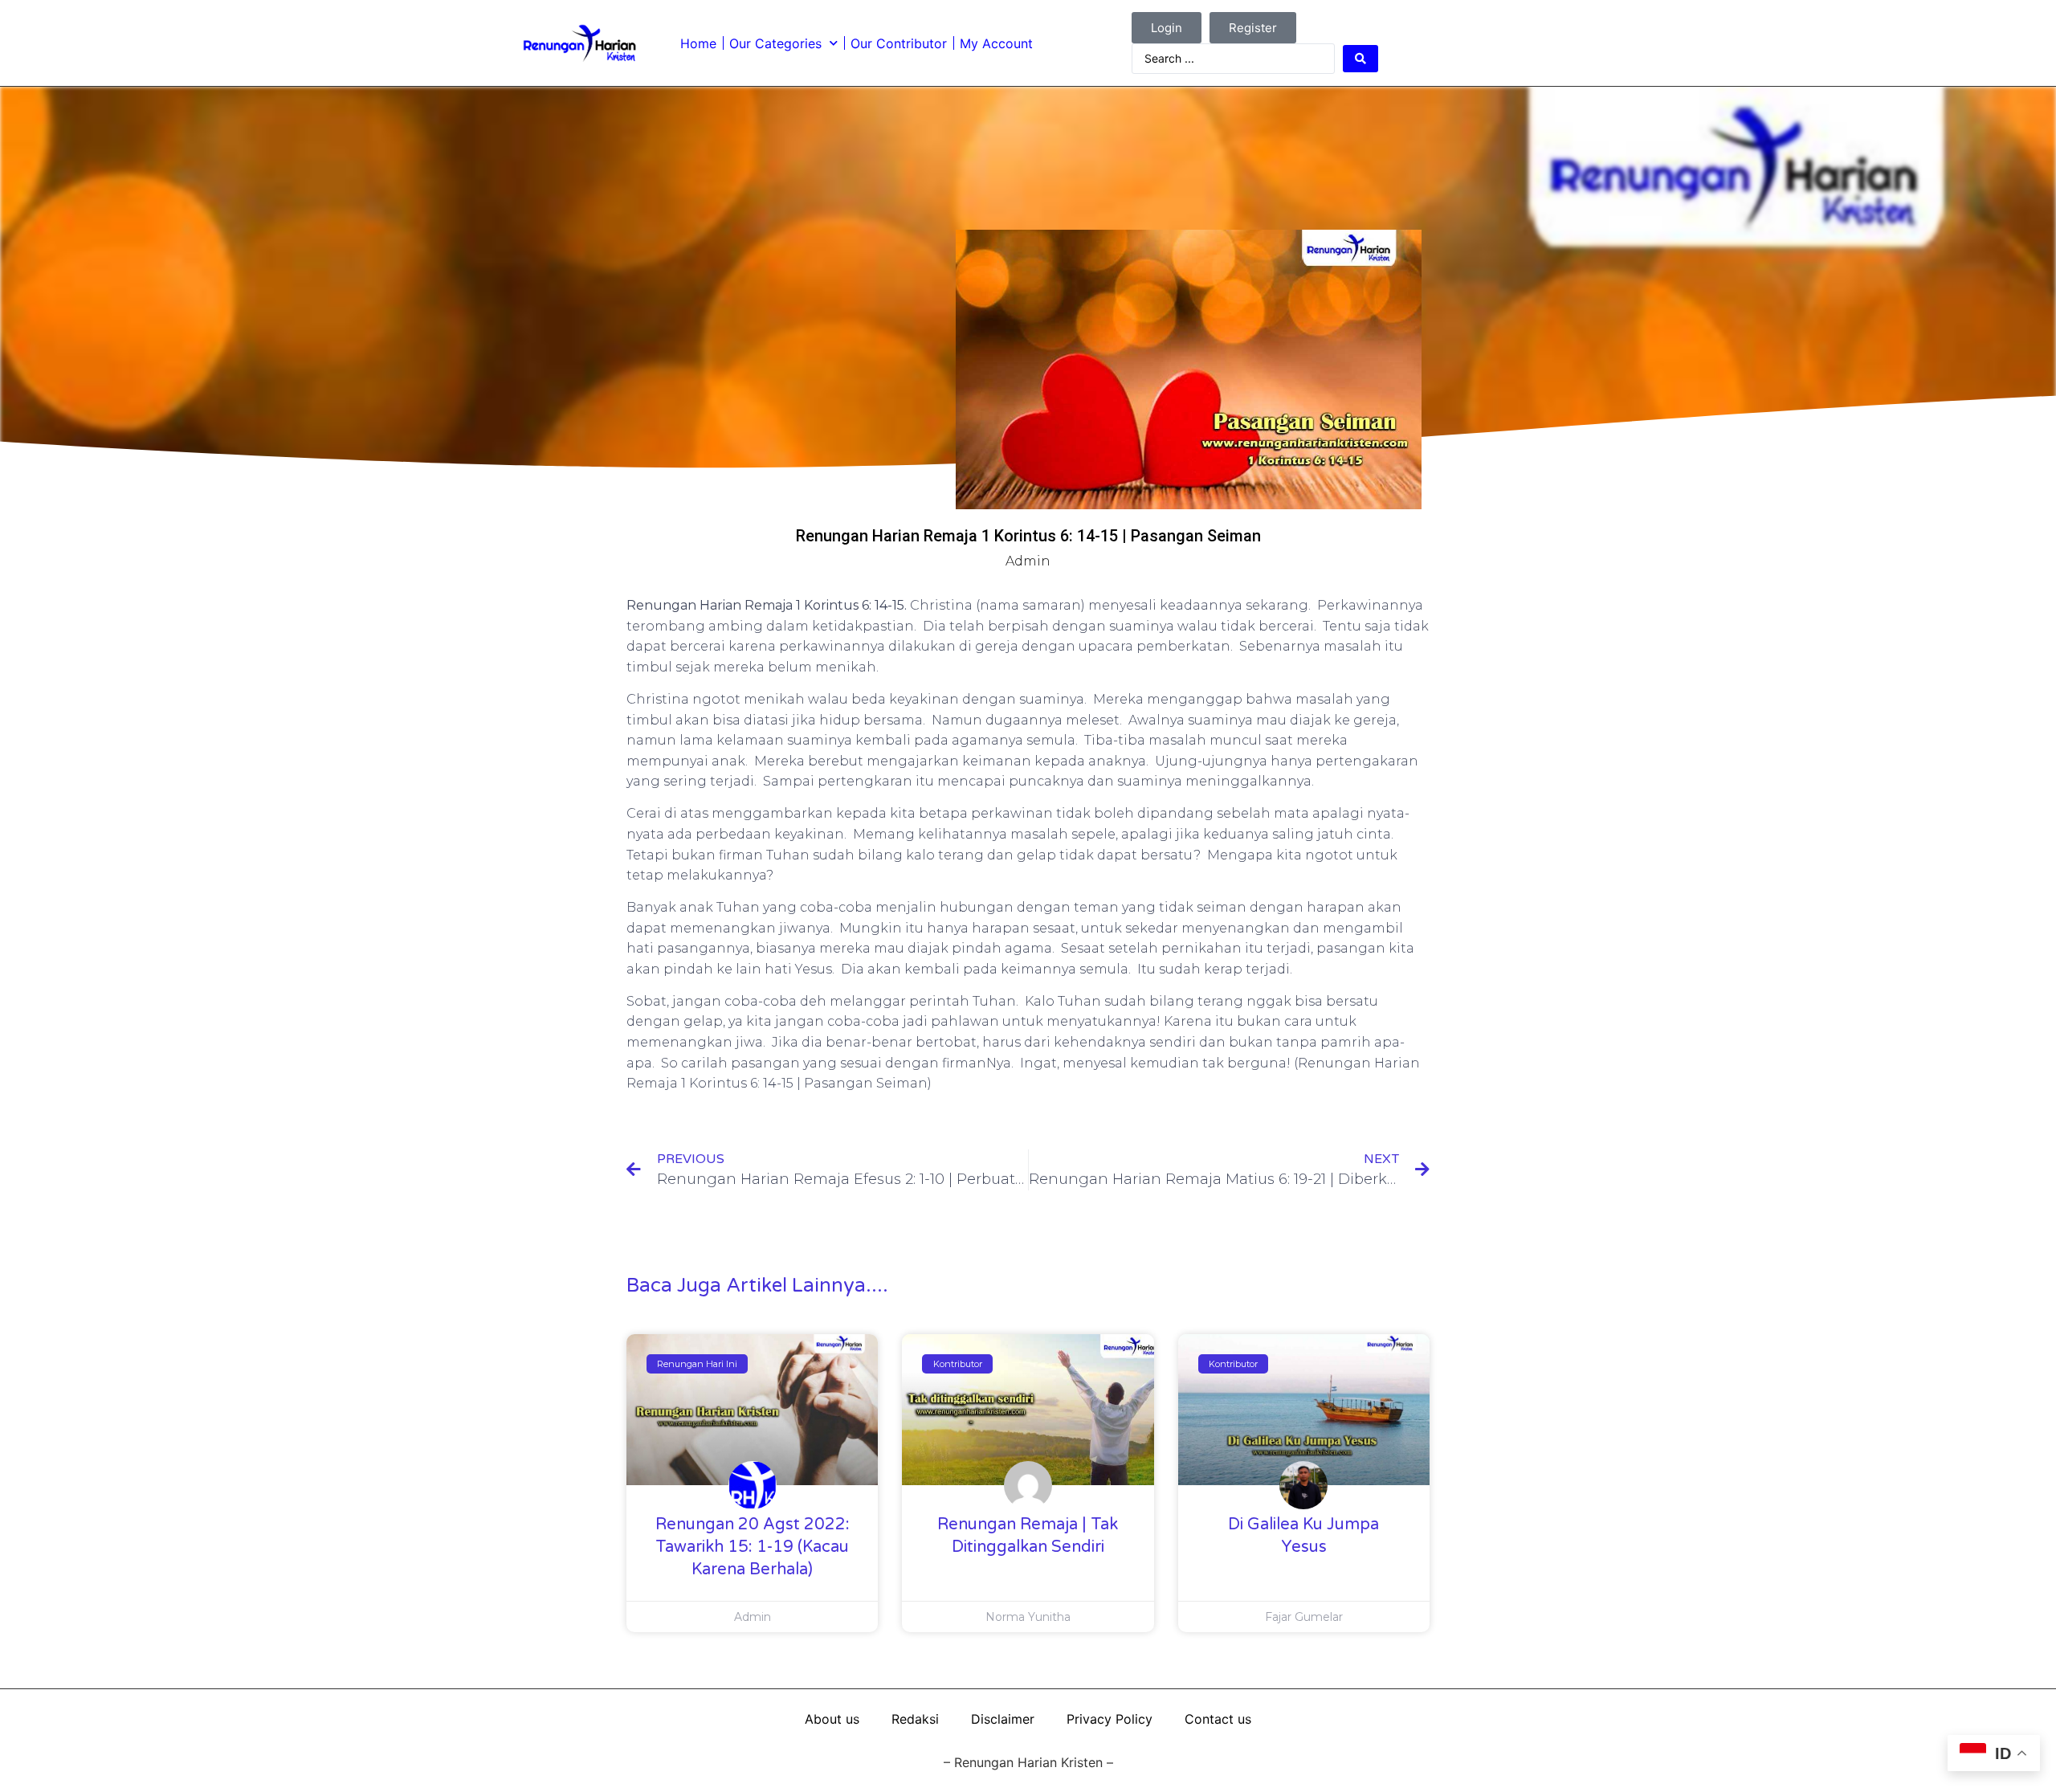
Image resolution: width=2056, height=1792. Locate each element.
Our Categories (775, 43)
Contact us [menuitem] (1218, 1719)
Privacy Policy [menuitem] (1110, 1719)
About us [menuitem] (832, 1719)
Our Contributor (899, 43)
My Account (996, 43)
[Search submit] (1360, 59)
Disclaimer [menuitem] (1003, 1719)
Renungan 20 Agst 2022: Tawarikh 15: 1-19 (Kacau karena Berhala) (753, 1547)
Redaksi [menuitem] (915, 1719)
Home (698, 43)
